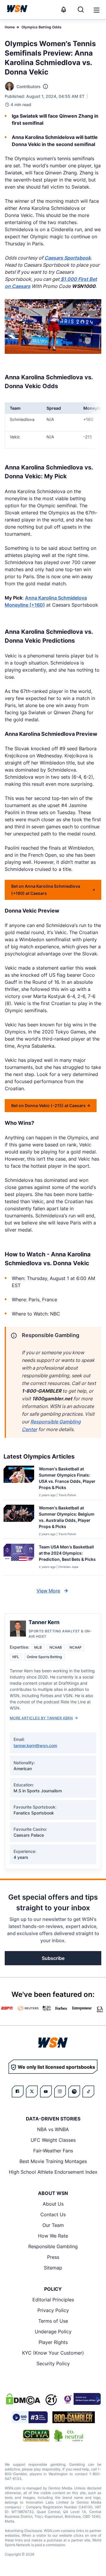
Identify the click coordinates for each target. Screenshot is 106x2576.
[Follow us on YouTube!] (46, 2091)
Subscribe (53, 1958)
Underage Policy (53, 2332)
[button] (97, 10)
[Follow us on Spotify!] (74, 2091)
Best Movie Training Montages (53, 2161)
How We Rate (53, 2236)
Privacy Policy (53, 2310)
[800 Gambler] (74, 2417)
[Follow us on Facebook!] (18, 2091)
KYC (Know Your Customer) (53, 2353)
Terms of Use (53, 2321)
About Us (53, 2204)
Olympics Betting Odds (42, 27)
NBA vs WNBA (53, 2129)
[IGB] (81, 2399)
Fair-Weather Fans (53, 2151)
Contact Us (53, 2214)
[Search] (81, 9)
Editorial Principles (53, 2300)
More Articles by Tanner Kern (41, 1718)
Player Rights (53, 2342)
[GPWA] (36, 2436)
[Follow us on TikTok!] (88, 2091)
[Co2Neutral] (69, 2436)
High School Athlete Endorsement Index (53, 2172)
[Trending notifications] (64, 9)
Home (10, 27)
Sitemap (53, 2268)
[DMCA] (23, 2399)
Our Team (53, 2225)
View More (48, 1591)
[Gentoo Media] (30, 2417)
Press (53, 2257)
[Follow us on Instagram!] (60, 2091)
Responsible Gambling (53, 2246)
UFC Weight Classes (53, 2140)
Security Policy (53, 2363)
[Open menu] (96, 9)
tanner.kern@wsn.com (35, 1745)
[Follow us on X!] (32, 2091)
